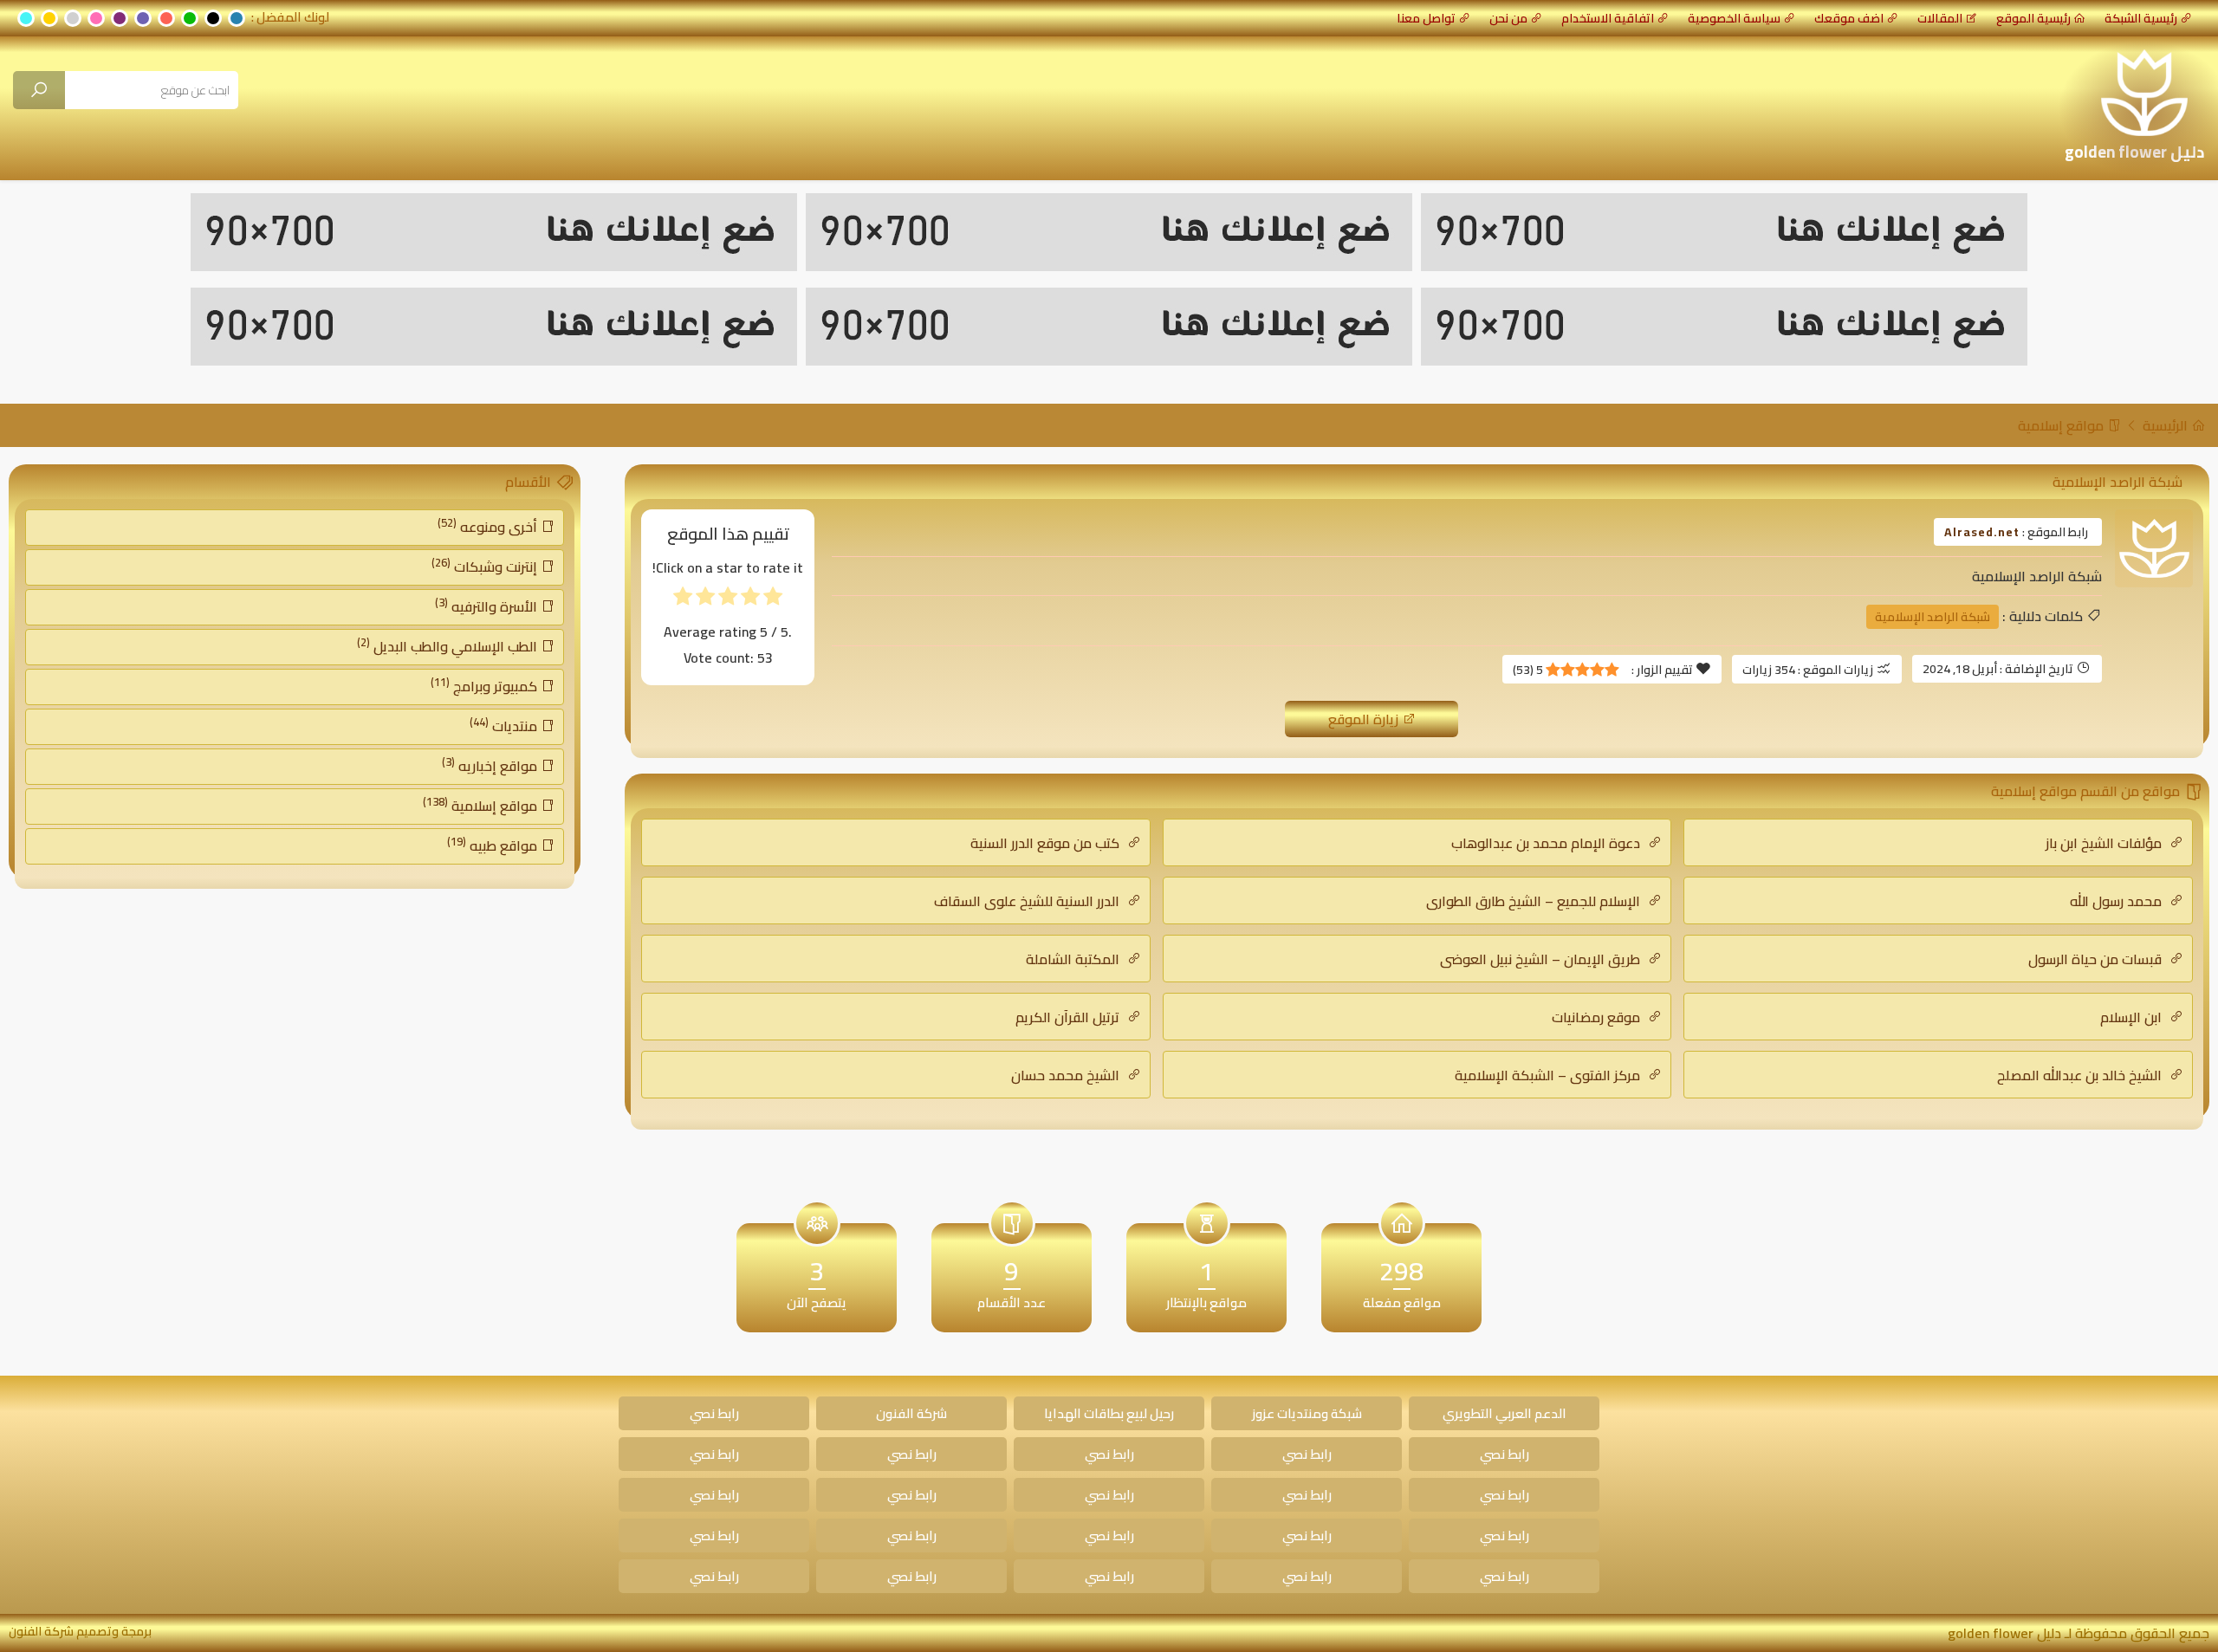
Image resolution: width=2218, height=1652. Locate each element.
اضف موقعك (1849, 18)
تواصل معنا (1426, 18)
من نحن (1508, 18)
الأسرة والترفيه (488, 606)
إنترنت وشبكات (486, 566)
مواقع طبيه (494, 845)
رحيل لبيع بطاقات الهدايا (1109, 1413)
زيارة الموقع (1365, 719)
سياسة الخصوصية (1734, 18)
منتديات (505, 725)
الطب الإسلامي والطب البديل (449, 645)
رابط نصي (714, 1413)
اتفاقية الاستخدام (1608, 18)
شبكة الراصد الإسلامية (1933, 617)
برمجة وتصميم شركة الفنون (80, 1631)
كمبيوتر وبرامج (486, 685)
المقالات (1940, 18)
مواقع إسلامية (2062, 425)
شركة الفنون (911, 1413)
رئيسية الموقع (2033, 18)
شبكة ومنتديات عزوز (1307, 1413)
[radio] (773, 600)
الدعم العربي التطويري (1505, 1413)
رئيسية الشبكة (2141, 18)
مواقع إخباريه (491, 765)
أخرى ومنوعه (489, 526)
